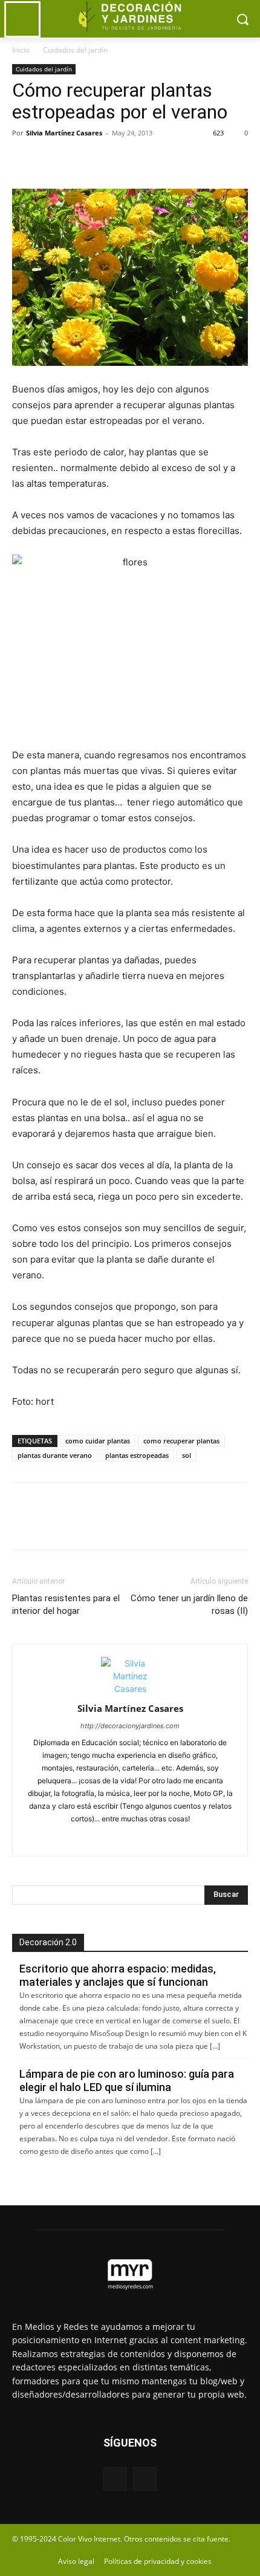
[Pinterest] (80, 160)
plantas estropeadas (137, 1455)
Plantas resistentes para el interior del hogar (66, 1605)
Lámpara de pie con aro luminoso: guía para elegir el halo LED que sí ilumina (127, 2080)
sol (187, 1455)
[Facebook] (24, 160)
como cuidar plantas (98, 1441)
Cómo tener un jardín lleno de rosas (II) (189, 1605)
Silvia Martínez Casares (64, 133)
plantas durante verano (55, 1455)
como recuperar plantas (181, 1441)
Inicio (21, 50)
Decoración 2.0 (48, 1942)
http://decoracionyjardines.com (130, 1726)
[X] (52, 160)
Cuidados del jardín (75, 50)
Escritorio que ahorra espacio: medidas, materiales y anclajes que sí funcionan (118, 1975)
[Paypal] (105, 1839)
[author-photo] (130, 1689)
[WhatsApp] (108, 160)
